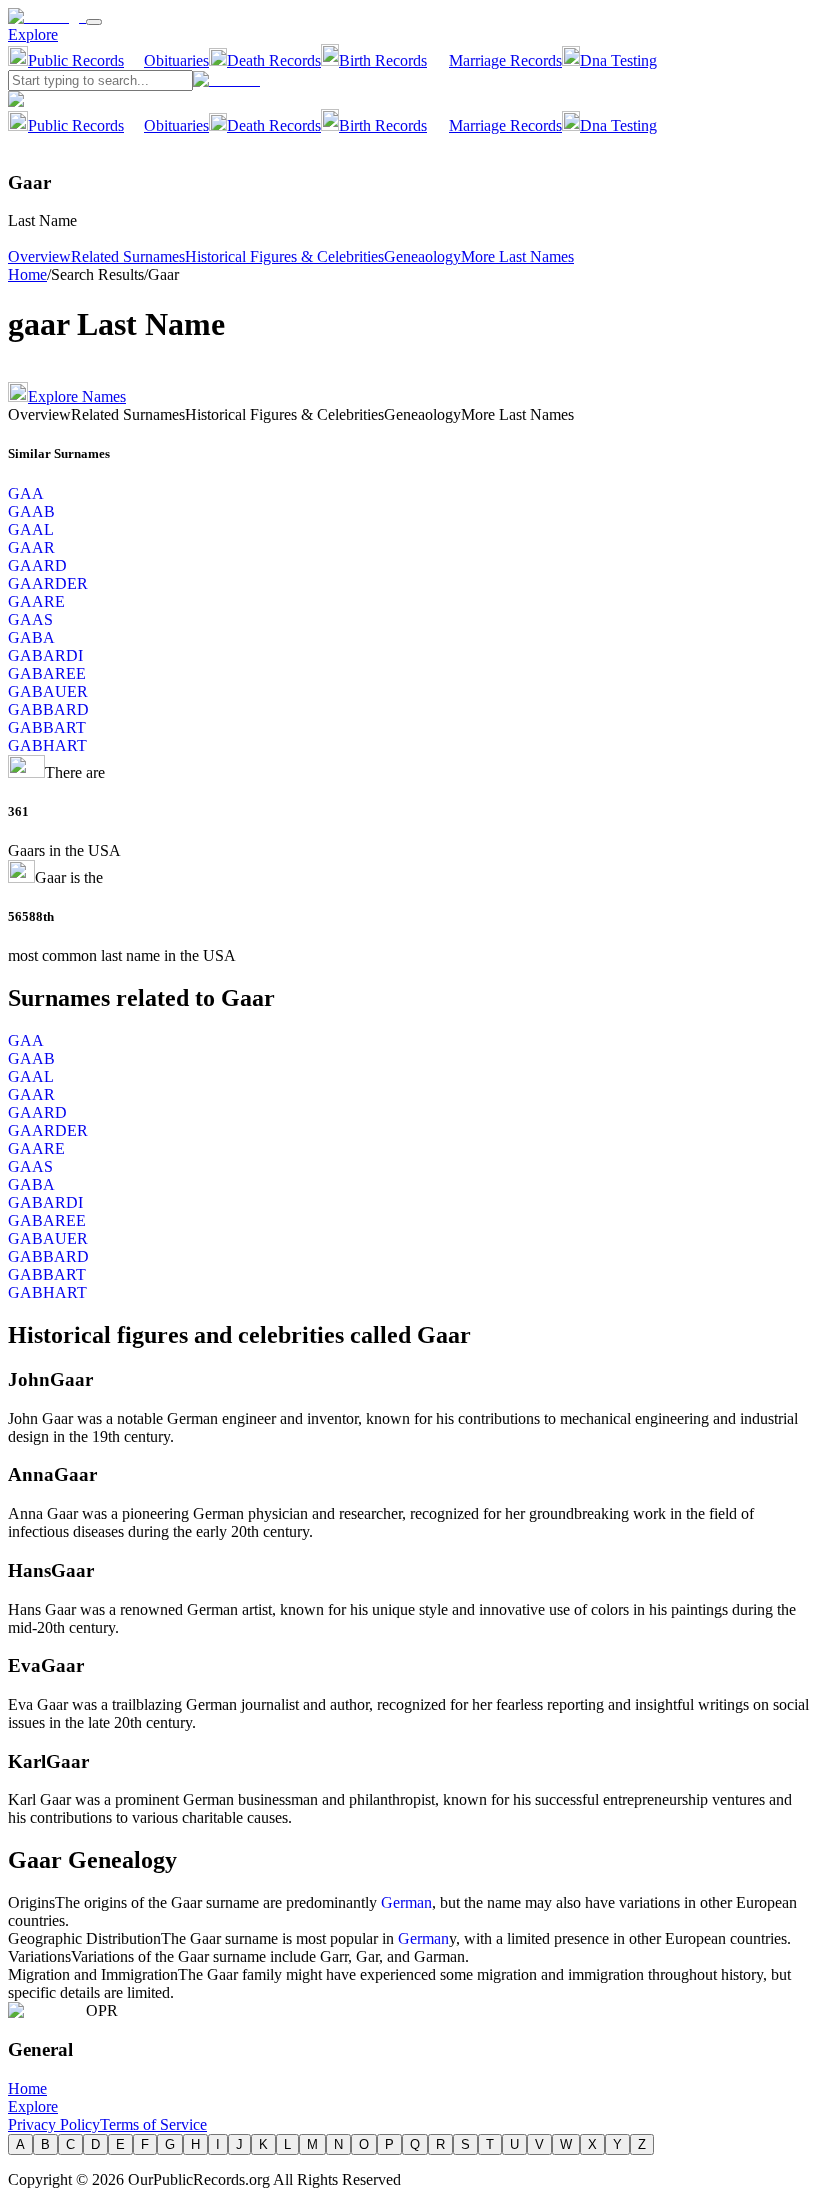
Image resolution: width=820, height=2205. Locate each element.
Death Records (274, 60)
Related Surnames (128, 256)
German (406, 1902)
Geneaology (422, 256)
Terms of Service (153, 2124)
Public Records (76, 60)
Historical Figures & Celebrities (284, 256)
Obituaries (176, 60)
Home (27, 274)
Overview (39, 256)
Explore (33, 34)
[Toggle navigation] (94, 22)
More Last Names (517, 256)
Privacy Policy (54, 2124)
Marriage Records (505, 60)
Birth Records (383, 60)
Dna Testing (618, 60)
